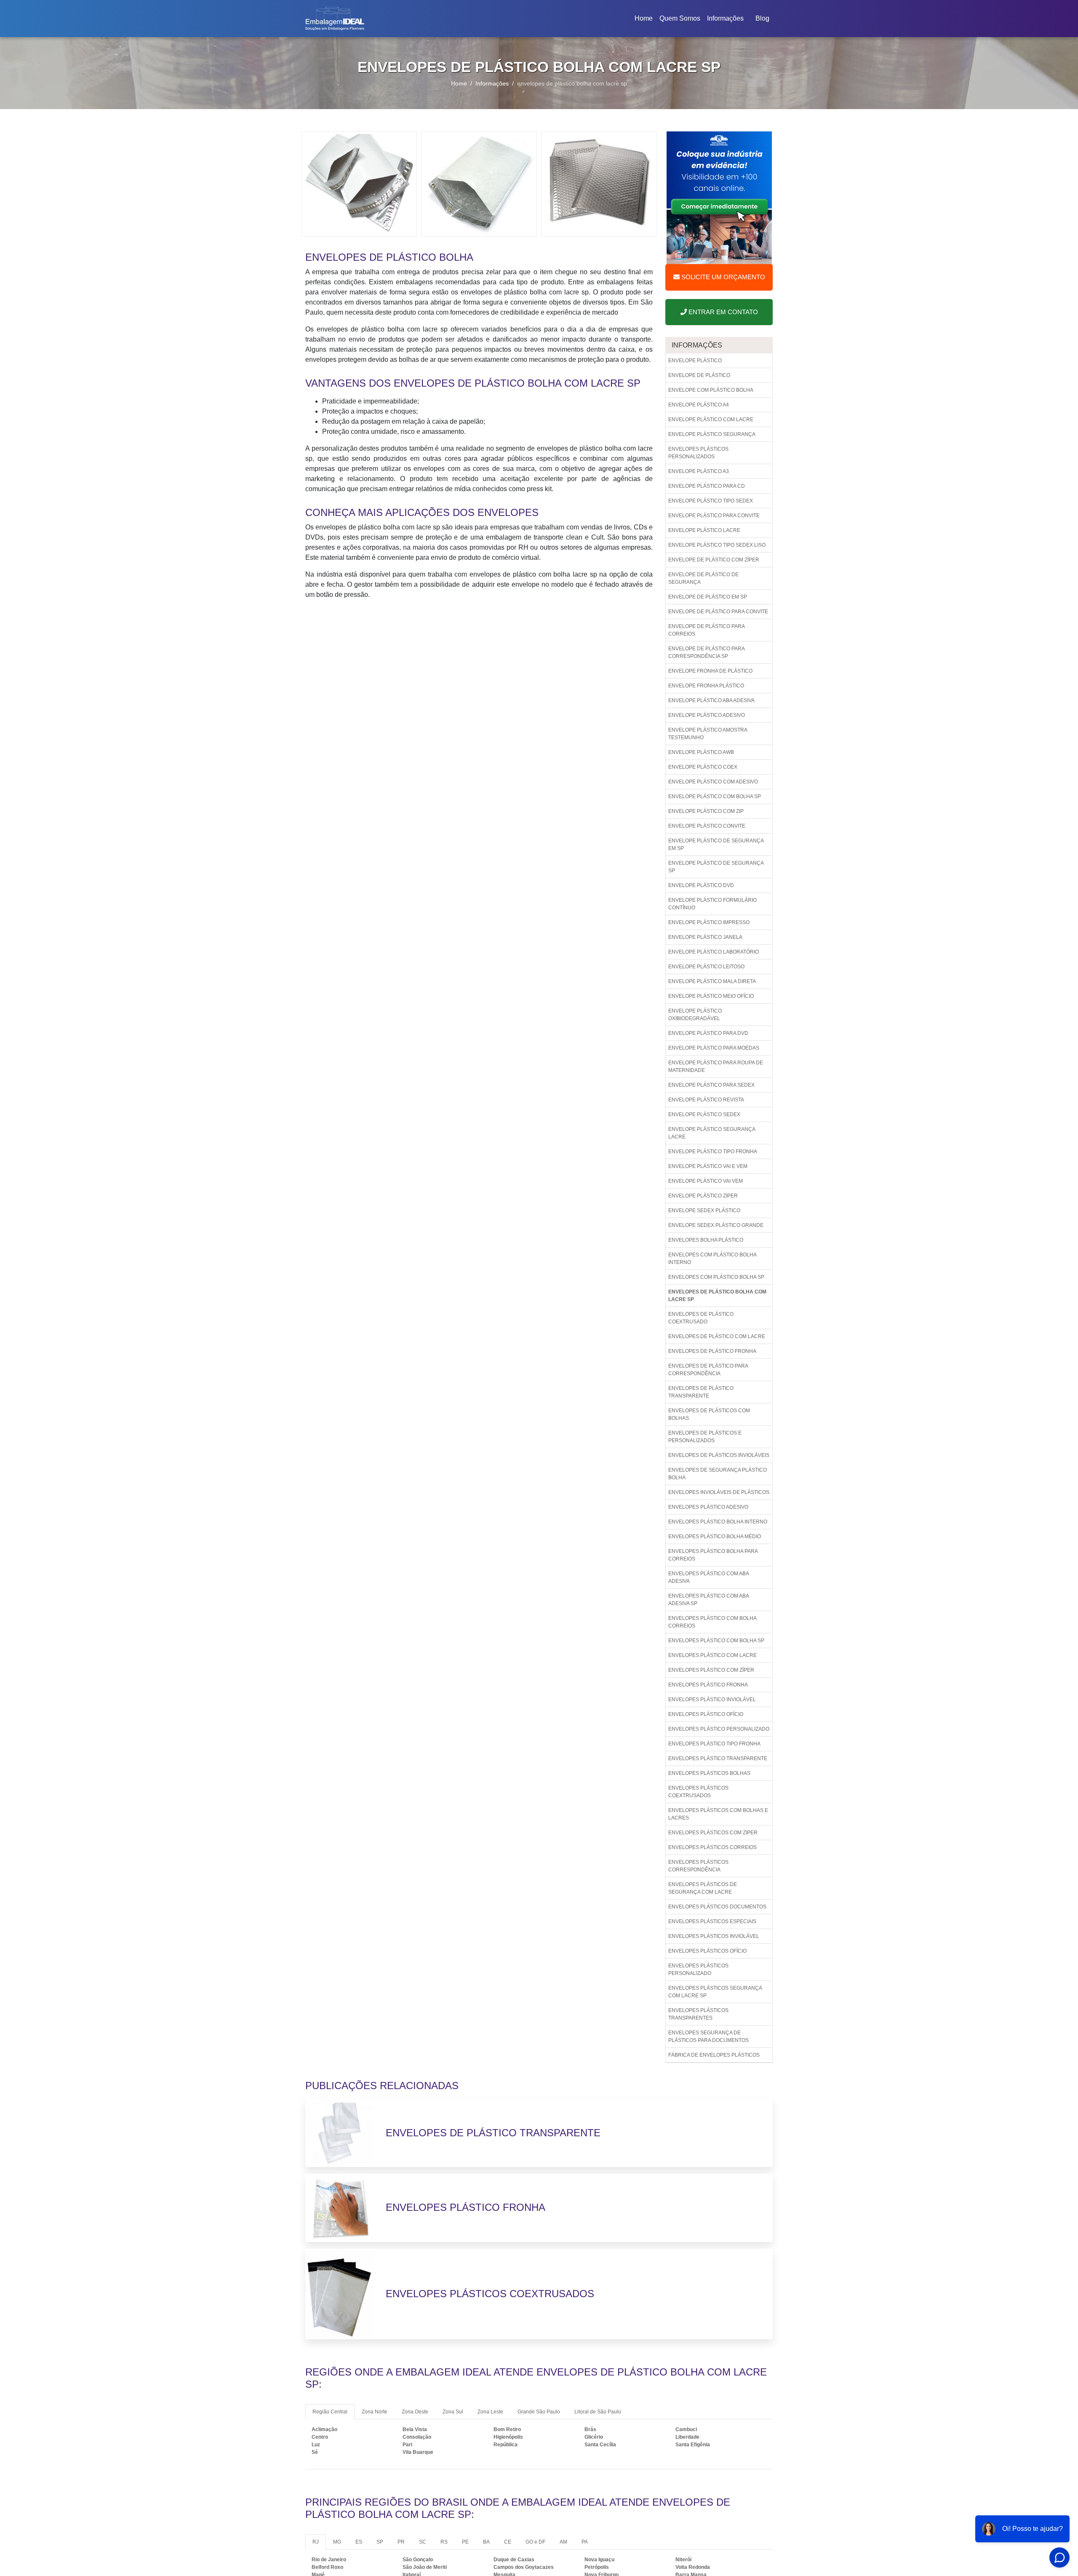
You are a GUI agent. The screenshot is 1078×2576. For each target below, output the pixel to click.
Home (645, 21)
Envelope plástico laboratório (714, 952)
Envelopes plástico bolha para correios (713, 1555)
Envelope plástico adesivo (707, 715)
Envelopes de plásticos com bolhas (709, 1414)
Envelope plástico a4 (699, 405)
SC (423, 2542)
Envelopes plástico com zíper (711, 1670)
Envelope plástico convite (707, 826)
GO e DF (535, 2542)
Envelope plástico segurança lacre (712, 1133)
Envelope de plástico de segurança (703, 578)
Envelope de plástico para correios (707, 630)
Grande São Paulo (539, 2412)
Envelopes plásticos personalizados (698, 453)
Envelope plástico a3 (699, 471)
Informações (725, 18)
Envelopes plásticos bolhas (709, 1773)
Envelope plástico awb (701, 752)
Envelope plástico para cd (707, 486)
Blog (762, 18)
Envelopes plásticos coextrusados (698, 1792)
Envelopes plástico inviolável (712, 1700)
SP (380, 2542)
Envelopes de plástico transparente (701, 1392)
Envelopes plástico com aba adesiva (709, 1577)
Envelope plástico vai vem (706, 1181)
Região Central (330, 2412)
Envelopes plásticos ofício (707, 1951)
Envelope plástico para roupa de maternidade (716, 1066)
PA (585, 2542)
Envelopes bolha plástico (706, 1240)
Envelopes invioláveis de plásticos (719, 1492)
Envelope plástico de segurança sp (716, 867)
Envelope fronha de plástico (710, 671)
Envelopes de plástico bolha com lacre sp (717, 1296)
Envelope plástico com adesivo (713, 782)
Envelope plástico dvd (701, 885)
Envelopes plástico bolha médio (715, 1537)
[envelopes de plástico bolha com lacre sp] (359, 183)
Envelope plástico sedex (704, 1114)
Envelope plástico (695, 361)
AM (563, 2542)
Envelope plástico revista (706, 1100)
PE (465, 2542)
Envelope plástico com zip (706, 811)
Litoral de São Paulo (598, 2412)
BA (486, 2542)
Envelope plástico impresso (709, 922)
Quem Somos (680, 18)
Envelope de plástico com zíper (714, 560)
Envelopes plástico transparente (718, 1758)
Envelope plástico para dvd (708, 1033)
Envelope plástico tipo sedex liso (717, 545)
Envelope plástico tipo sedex (711, 501)
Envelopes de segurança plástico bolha (718, 1474)
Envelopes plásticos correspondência (698, 1866)
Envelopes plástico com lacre (712, 1655)
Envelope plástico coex (703, 767)
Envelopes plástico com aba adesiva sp (709, 1600)
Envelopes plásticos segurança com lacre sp (715, 1992)
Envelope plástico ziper (703, 1196)
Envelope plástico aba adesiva (711, 700)
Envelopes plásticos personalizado (698, 1969)
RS (444, 2542)
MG (337, 2542)
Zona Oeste (415, 2412)
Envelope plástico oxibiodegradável (695, 1015)
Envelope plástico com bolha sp (715, 796)
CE (508, 2542)
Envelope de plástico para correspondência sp (707, 652)
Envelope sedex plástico (704, 1211)
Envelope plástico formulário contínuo (712, 904)
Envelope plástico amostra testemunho (708, 734)
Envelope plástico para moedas (714, 1048)
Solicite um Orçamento (722, 277)
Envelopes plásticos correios (712, 1847)
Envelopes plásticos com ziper (713, 1833)
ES (359, 2542)
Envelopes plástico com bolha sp (716, 1641)
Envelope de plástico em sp (708, 597)
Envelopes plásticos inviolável (714, 1936)
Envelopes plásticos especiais (712, 1921)
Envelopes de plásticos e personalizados (705, 1437)
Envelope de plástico (699, 375)
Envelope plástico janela (705, 937)
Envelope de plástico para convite (718, 612)
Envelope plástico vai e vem (708, 1166)
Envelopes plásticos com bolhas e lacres (718, 1814)
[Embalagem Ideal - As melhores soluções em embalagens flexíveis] (335, 19)
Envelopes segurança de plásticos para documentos (708, 2036)
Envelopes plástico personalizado (719, 1729)
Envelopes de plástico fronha (712, 1351)
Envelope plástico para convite (714, 516)
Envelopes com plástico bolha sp (716, 1277)
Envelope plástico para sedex (711, 1085)
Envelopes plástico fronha (708, 1685)
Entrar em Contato (722, 312)
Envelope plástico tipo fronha (713, 1152)
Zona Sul (453, 2412)
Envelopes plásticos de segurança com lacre (703, 1888)
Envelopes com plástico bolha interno (712, 1259)
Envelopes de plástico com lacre (717, 1336)
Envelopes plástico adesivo (708, 1507)
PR (401, 2542)
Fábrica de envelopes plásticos (714, 2055)
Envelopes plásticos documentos (717, 1907)
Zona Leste (490, 2412)
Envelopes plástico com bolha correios (712, 1622)
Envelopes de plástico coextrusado (701, 1318)
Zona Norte (375, 2412)
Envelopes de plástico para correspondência (708, 1370)
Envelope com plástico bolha (711, 390)
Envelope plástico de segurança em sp (716, 844)
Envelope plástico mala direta (712, 981)
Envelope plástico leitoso (706, 967)
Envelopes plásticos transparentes (698, 2014)
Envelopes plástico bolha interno (718, 1522)
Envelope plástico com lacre (711, 420)
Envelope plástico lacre (704, 530)
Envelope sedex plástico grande (716, 1225)
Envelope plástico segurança (712, 434)
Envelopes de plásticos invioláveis (719, 1455)
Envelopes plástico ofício (706, 1714)
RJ (316, 2542)
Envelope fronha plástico (706, 686)
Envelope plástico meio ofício (711, 996)
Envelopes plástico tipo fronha (714, 1744)
